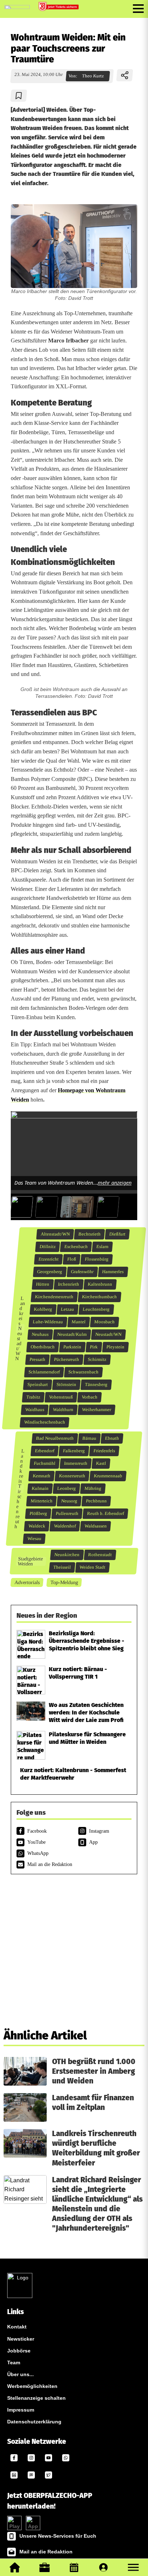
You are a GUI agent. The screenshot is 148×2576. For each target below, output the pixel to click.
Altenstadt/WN (55, 1234)
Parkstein (72, 1347)
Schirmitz (97, 1359)
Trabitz (33, 1397)
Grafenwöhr (82, 1272)
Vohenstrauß (61, 1397)
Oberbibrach (43, 1347)
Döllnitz (47, 1247)
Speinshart (38, 1385)
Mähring (93, 1488)
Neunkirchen (67, 1555)
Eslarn (102, 1247)
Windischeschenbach (44, 1422)
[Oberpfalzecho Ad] (59, 7)
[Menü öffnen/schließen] (138, 9)
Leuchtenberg (96, 1309)
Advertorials (27, 1582)
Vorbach (90, 1397)
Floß (71, 1259)
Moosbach (105, 1322)
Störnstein (66, 1385)
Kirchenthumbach (100, 1297)
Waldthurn (63, 1410)
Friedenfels (104, 1451)
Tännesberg (96, 1385)
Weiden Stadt (92, 1567)
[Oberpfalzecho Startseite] (17, 7)
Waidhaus (35, 1410)
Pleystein (115, 1347)
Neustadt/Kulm (72, 1334)
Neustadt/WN (108, 1334)
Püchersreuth (67, 1359)
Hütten (43, 1284)
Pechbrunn (96, 1501)
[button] (133, 2567)
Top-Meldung (64, 1582)
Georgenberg (50, 1272)
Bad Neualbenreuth (55, 1438)
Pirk (94, 1347)
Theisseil (62, 1567)
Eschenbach (76, 1247)
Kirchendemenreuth (54, 1297)
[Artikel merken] (19, 96)
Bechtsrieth (89, 1234)
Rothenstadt (100, 1555)
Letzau (68, 1309)
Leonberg (67, 1488)
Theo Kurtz (93, 76)
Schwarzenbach (84, 1372)
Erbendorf (45, 1451)
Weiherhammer (97, 1410)
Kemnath (42, 1476)
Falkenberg (74, 1451)
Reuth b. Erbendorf (105, 1514)
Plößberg (38, 1514)
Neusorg (69, 1501)
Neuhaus (40, 1334)
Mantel (79, 1322)
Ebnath (112, 1438)
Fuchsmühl (45, 1463)
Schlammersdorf (44, 1372)
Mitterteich (41, 1501)
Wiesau (34, 1539)
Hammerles (113, 1272)
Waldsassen (95, 1526)
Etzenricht (48, 1259)
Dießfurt (117, 1234)
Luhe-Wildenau (48, 1322)
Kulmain (40, 1488)
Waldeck (37, 1526)
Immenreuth (76, 1463)
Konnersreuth (72, 1476)
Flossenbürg (96, 1259)
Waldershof (65, 1526)
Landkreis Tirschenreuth (20, 1489)
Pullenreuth (67, 1514)
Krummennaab (108, 1476)
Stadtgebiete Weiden (31, 1561)
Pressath (38, 1359)
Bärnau (89, 1438)
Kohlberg (43, 1309)
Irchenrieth (69, 1284)
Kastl (101, 1463)
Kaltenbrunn (100, 1284)
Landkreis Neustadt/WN (20, 1328)
